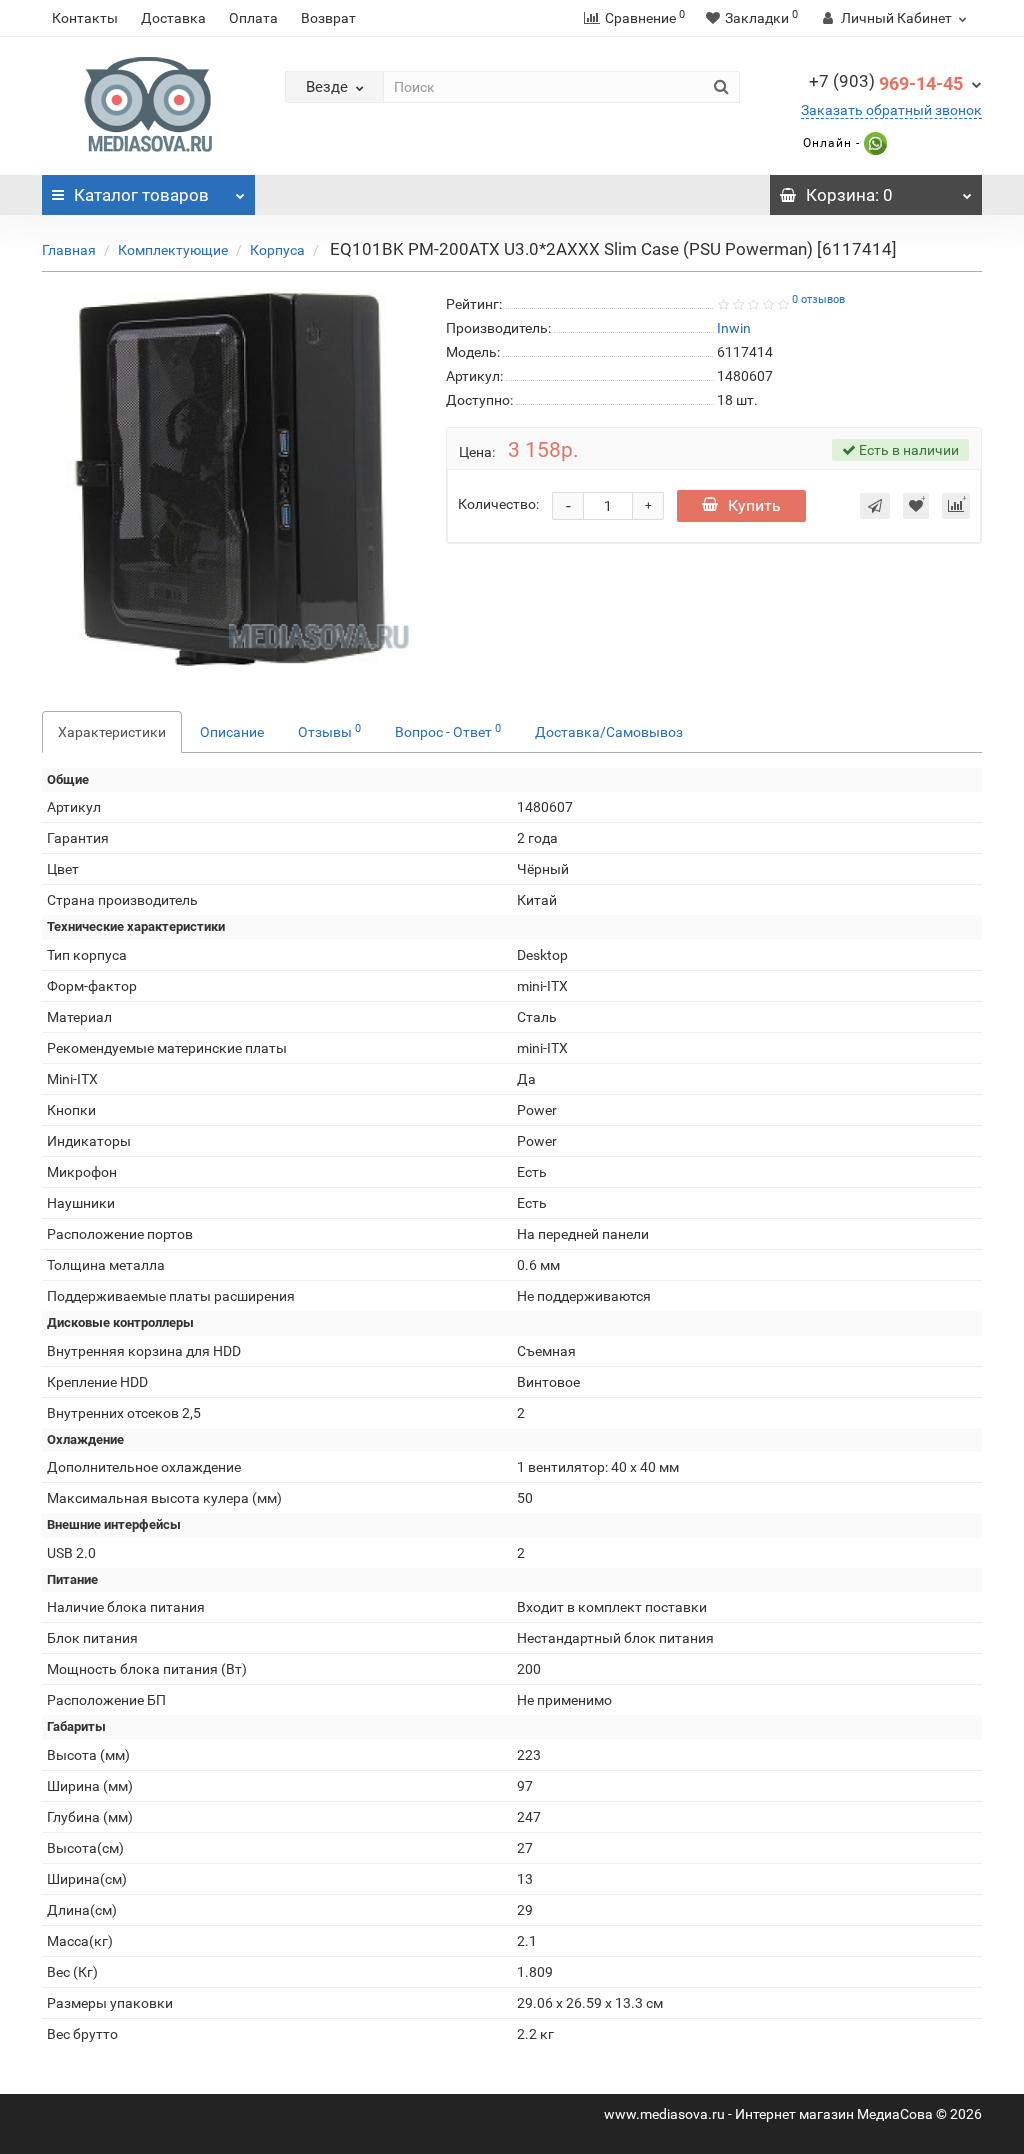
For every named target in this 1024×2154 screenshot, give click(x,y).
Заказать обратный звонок (891, 110)
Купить (754, 505)
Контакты (85, 18)
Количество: (498, 504)
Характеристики (112, 732)
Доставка (173, 18)
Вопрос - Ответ (448, 731)
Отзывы (329, 731)
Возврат (328, 18)
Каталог (141, 195)
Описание (232, 732)
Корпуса (277, 250)
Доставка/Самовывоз (609, 732)
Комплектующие (173, 250)
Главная (69, 250)
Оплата (253, 18)
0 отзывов (818, 299)
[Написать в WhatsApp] (873, 143)
